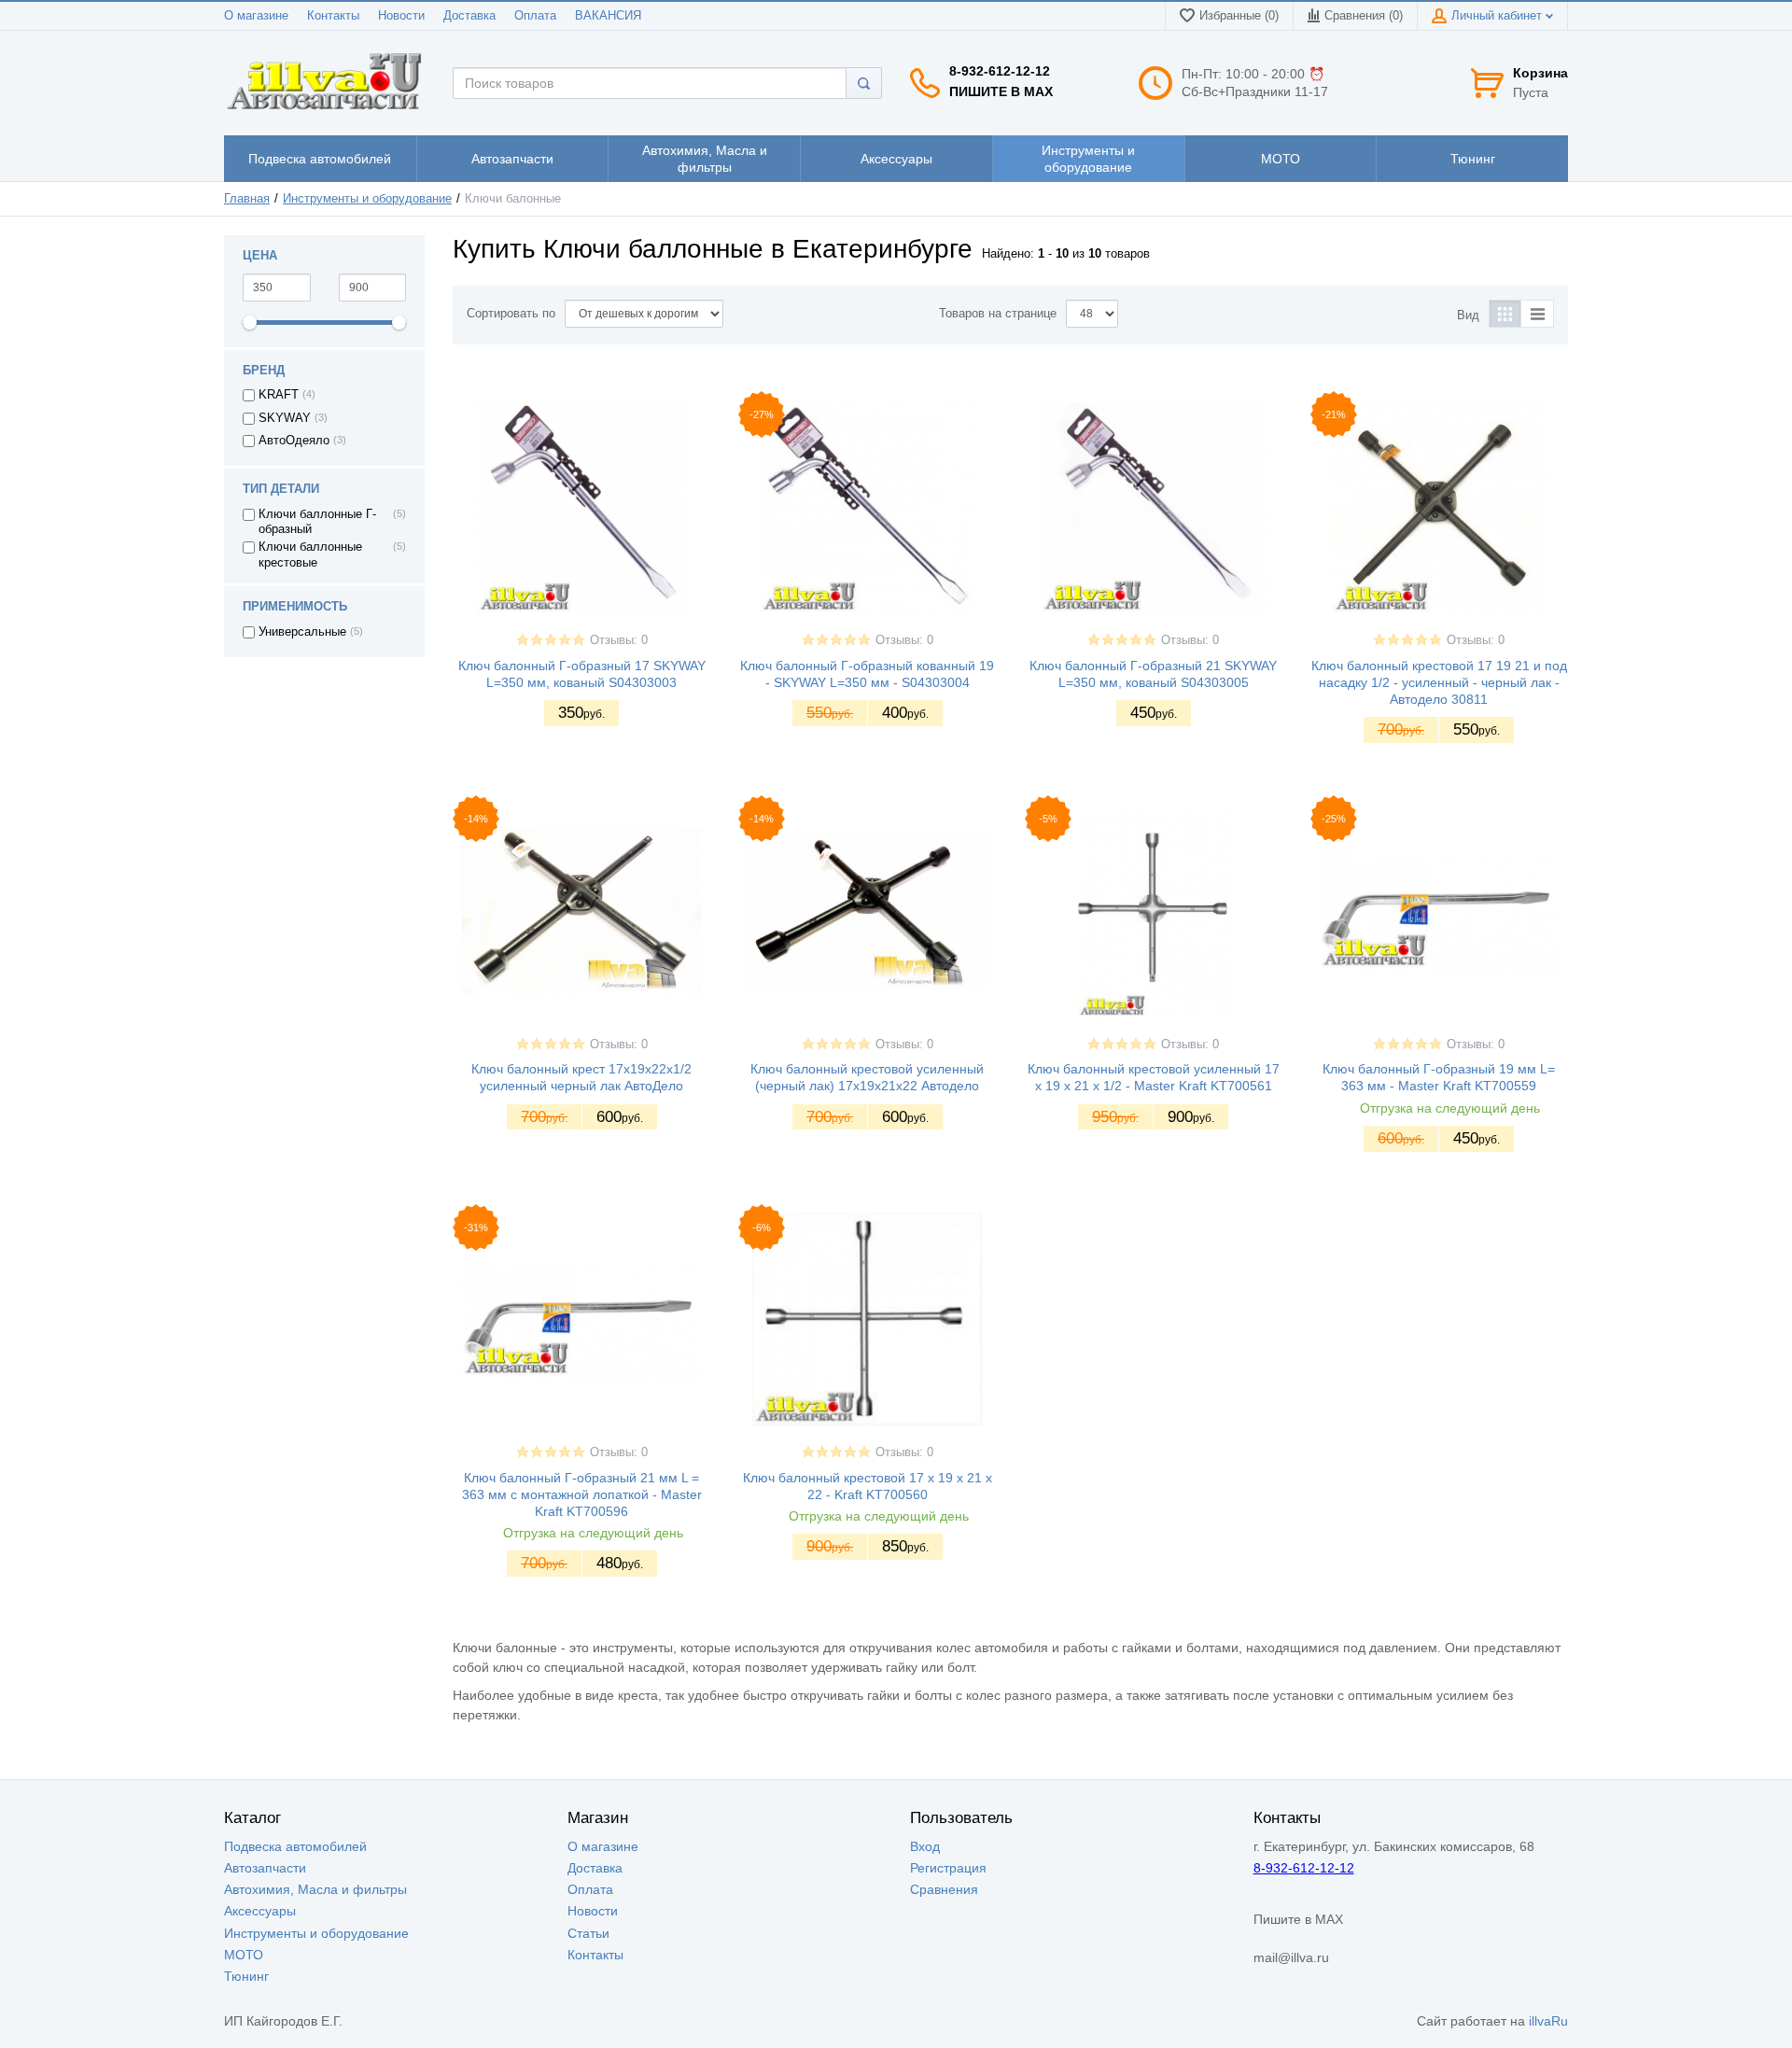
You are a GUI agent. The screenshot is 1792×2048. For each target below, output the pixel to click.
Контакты (333, 16)
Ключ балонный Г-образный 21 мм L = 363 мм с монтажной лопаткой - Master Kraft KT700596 (582, 1494)
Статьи (588, 1933)
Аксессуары (260, 1911)
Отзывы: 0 (619, 640)
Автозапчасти (265, 1868)
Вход (925, 1846)
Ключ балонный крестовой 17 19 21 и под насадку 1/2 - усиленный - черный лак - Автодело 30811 (1439, 682)
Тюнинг (246, 1976)
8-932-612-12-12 (1000, 71)
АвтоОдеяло (294, 441)
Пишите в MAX (1001, 91)
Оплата (535, 16)
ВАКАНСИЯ (608, 16)
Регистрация (948, 1868)
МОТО (244, 1955)
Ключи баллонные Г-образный (317, 522)
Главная (247, 199)
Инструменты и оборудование (367, 199)
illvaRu (1548, 2021)
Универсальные (302, 632)
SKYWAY (285, 418)
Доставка (469, 16)
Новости (401, 16)
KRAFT (279, 395)
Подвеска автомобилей (295, 1846)
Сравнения (944, 1889)
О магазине (256, 16)
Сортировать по (511, 314)
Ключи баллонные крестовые (310, 554)
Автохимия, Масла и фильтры (315, 1889)
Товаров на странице (998, 314)
